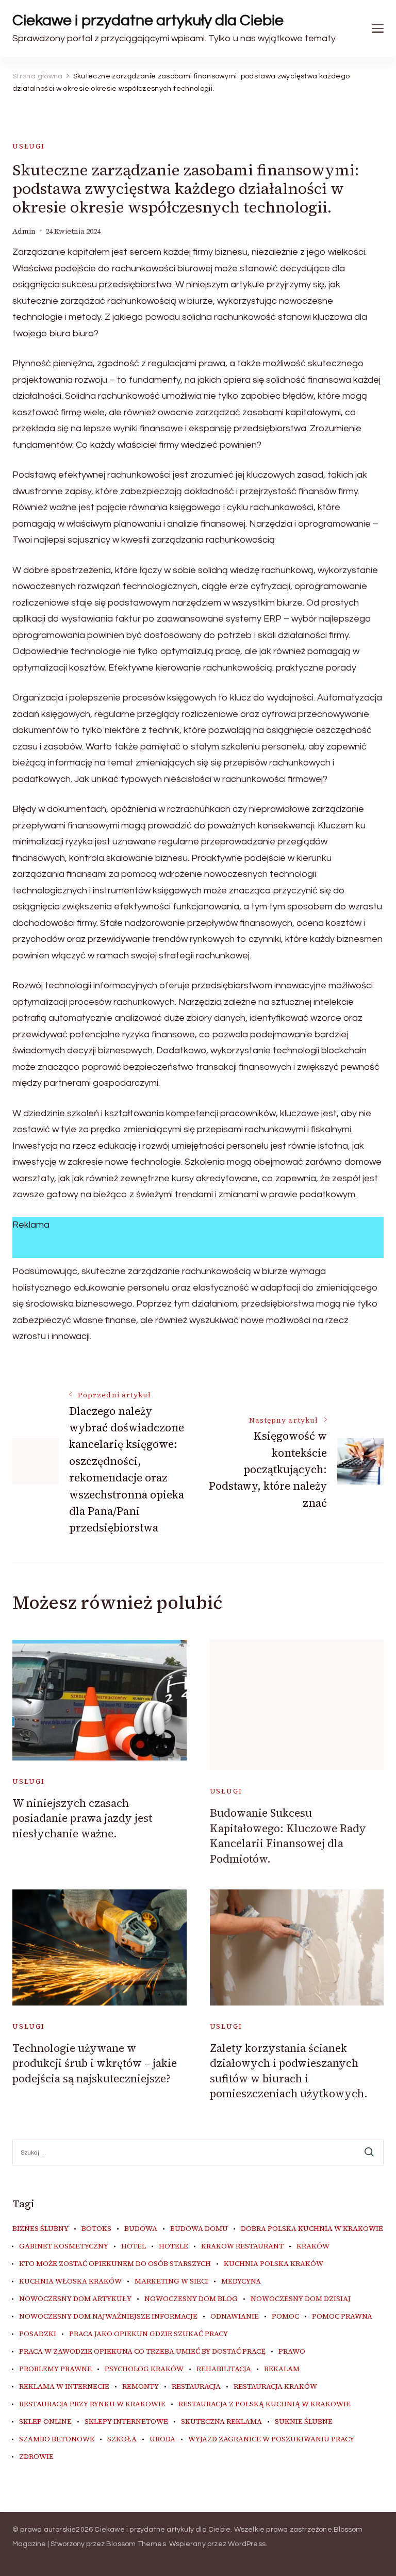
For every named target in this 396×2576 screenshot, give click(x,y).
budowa (141, 2229)
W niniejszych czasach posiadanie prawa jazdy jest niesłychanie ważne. (82, 1818)
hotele (174, 2246)
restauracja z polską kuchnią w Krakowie (265, 2404)
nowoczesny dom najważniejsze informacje (108, 2317)
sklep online (45, 2422)
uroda (162, 2439)
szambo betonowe (57, 2439)
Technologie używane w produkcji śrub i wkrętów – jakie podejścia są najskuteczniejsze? (95, 2063)
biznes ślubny (40, 2229)
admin (24, 231)
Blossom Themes (136, 2544)
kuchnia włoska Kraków (70, 2281)
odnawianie (235, 2317)
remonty (141, 2387)
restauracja (196, 2387)
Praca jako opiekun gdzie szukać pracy (148, 2334)
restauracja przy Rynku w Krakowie (92, 2404)
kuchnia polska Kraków (274, 2264)
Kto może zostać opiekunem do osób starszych (115, 2264)
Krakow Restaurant (242, 2246)
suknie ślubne (304, 2422)
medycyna (241, 2281)
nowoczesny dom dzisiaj (301, 2299)
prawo (292, 2352)
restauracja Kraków (275, 2387)
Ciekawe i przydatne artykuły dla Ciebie (148, 20)
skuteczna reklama (221, 2422)
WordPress (247, 2544)
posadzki (38, 2334)
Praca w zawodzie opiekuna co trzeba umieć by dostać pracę (142, 2352)
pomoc (285, 2317)
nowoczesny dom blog (191, 2299)
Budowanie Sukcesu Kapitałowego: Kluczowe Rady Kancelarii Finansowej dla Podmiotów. (288, 1836)
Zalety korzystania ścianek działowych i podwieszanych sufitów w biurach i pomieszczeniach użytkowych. (289, 2071)
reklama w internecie (64, 2387)
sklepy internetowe (126, 2422)
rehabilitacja (224, 2369)
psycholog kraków (144, 2369)
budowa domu (199, 2229)
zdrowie (36, 2457)
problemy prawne (55, 2369)
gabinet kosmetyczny (64, 2246)
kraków (313, 2246)
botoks (96, 2229)
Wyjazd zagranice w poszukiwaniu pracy (271, 2439)
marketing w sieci (171, 2281)
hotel (134, 2246)
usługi (29, 146)
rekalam (282, 2369)
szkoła (122, 2439)
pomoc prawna (342, 2317)
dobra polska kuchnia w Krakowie (312, 2229)
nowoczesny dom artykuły (75, 2299)
